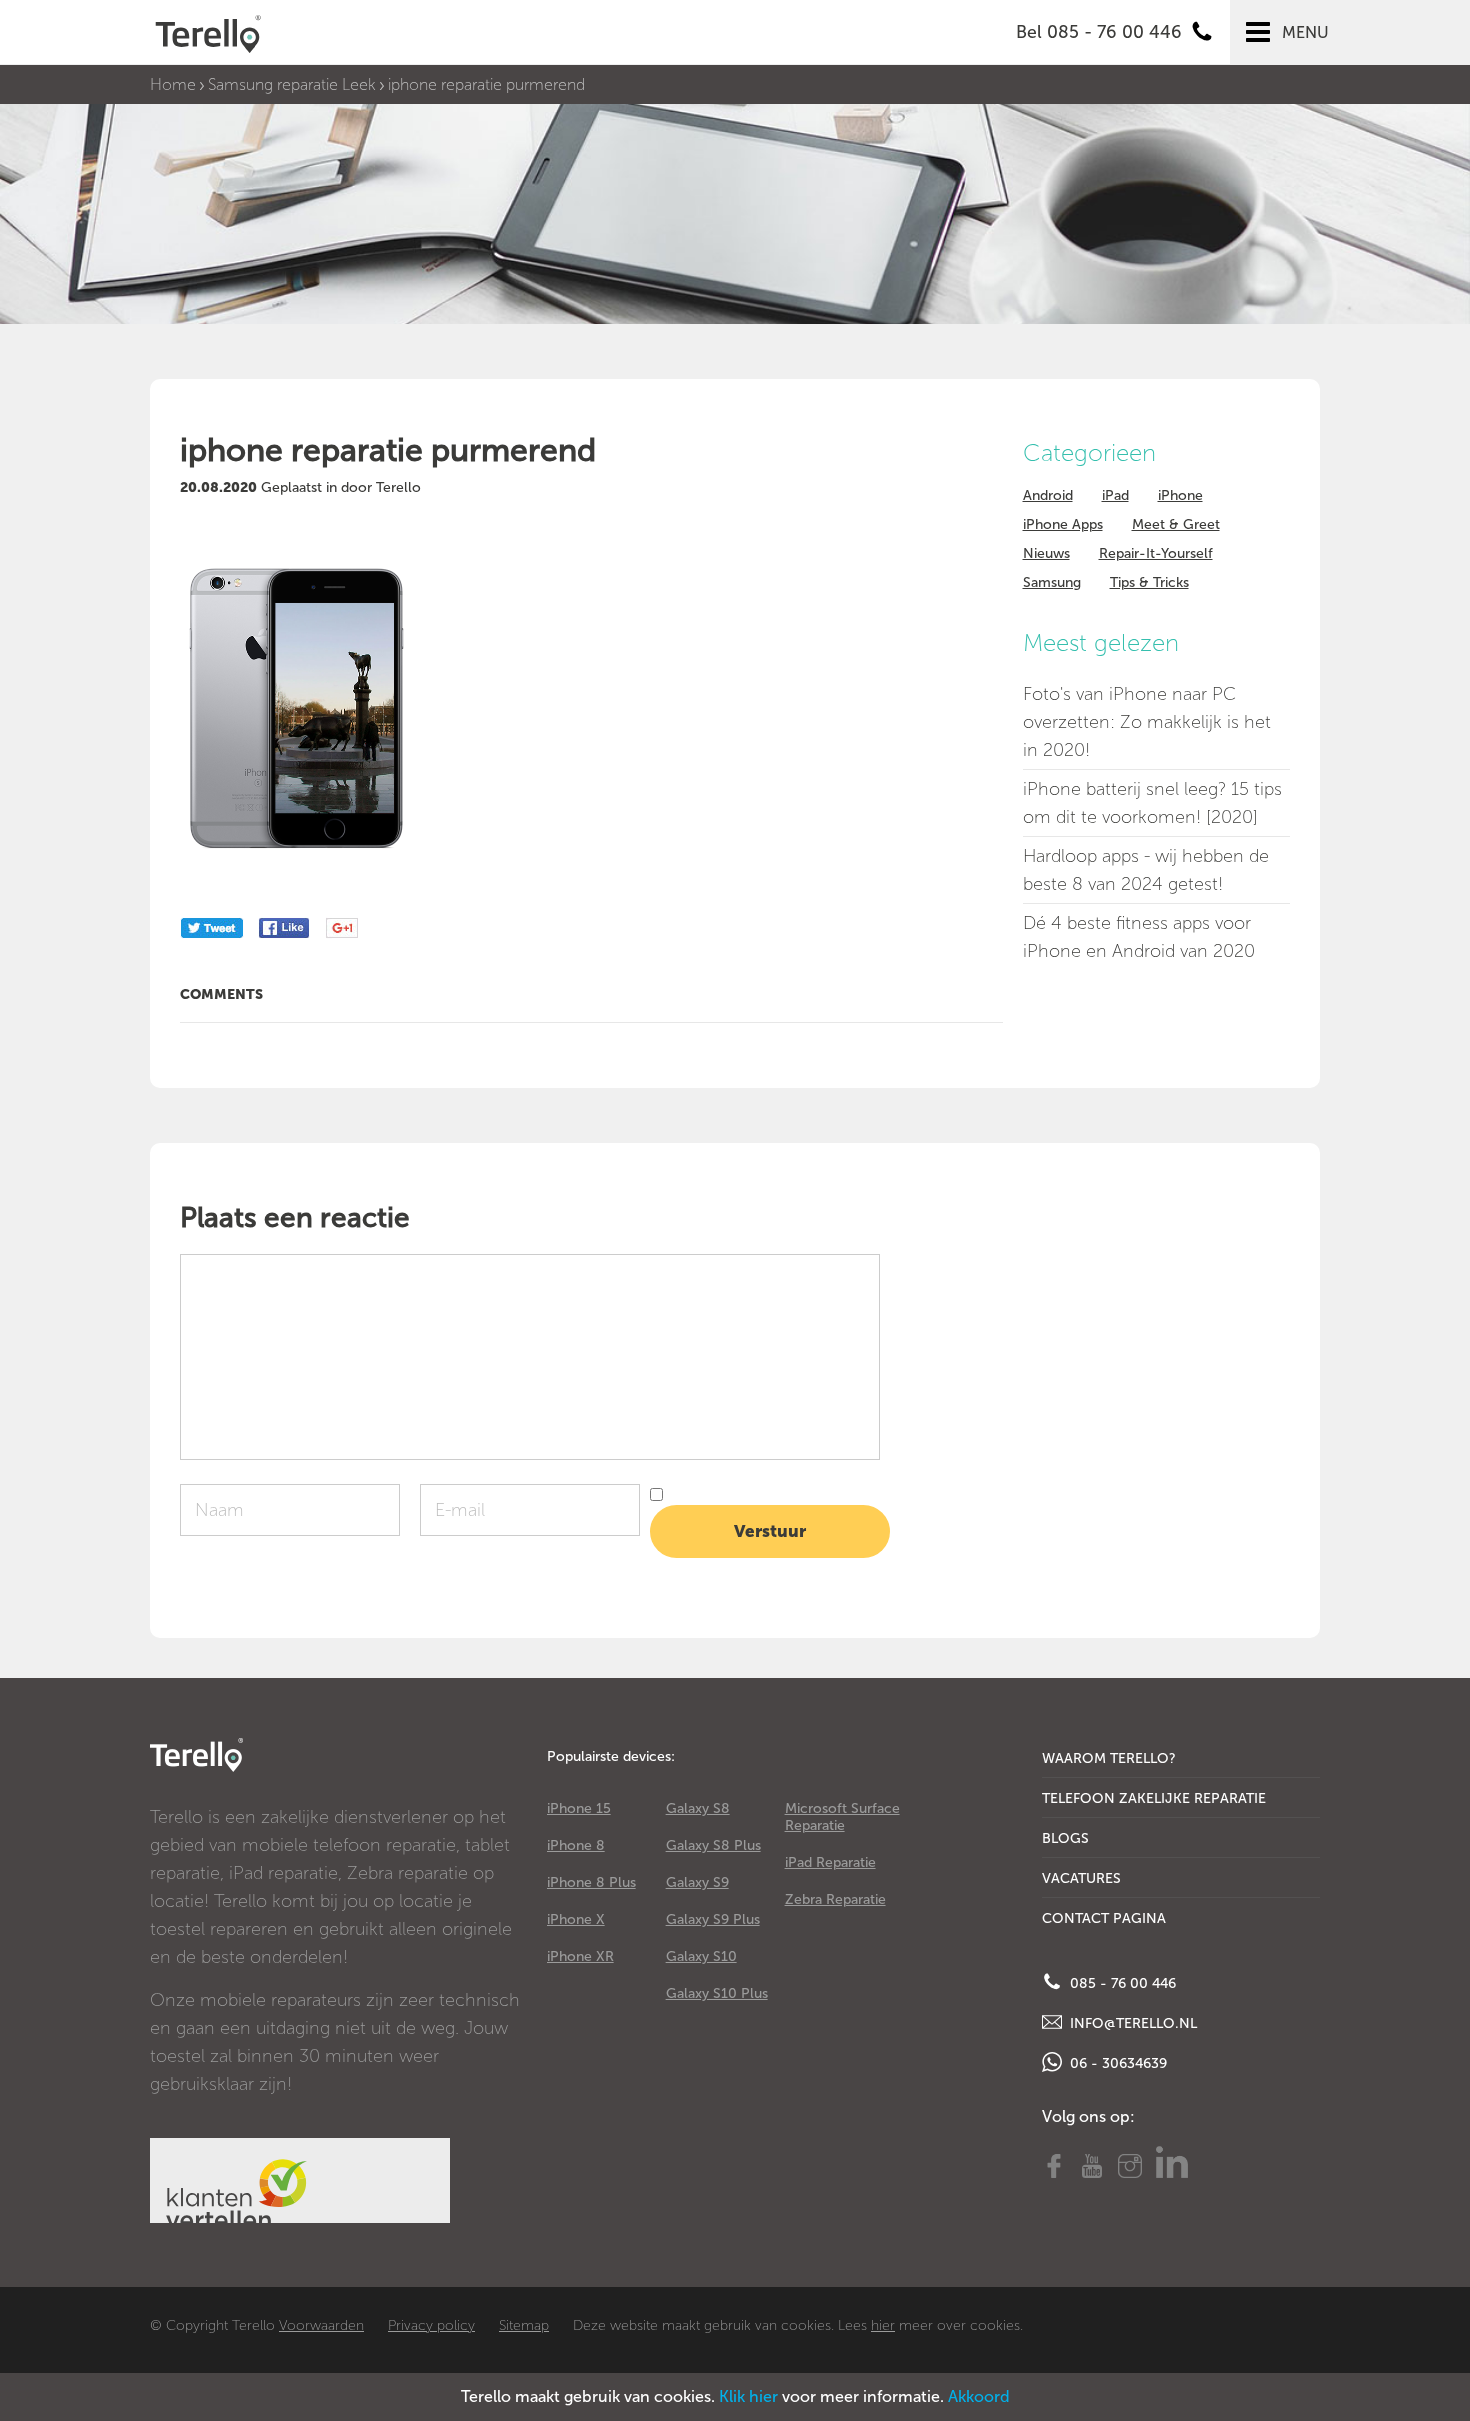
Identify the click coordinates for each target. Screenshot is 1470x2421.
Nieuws (1046, 553)
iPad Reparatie (830, 1862)
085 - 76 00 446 (1121, 1983)
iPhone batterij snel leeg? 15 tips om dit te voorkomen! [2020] (1152, 803)
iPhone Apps (1063, 524)
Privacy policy (431, 2325)
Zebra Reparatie (835, 1899)
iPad (1115, 495)
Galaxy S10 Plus (717, 1993)
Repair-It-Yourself (1156, 553)
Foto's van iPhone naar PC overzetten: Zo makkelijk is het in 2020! (1147, 722)
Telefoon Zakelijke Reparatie (1154, 1798)
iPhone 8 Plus (591, 1882)
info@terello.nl (1131, 2023)
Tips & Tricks (1149, 582)
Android (1048, 495)
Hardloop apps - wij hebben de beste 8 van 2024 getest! (1146, 870)
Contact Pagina (1104, 1918)
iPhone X (576, 1919)
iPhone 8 (576, 1845)
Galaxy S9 (697, 1882)
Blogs (1065, 1838)
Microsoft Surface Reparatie (842, 1817)
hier (883, 2325)
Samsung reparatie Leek (292, 84)
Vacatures (1081, 1878)
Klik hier (748, 2396)
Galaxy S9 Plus (713, 1919)
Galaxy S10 (701, 1956)
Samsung (1052, 582)
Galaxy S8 (698, 1808)
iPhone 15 (579, 1808)
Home (173, 84)
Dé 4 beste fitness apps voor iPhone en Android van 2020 (1139, 937)
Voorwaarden (321, 2325)
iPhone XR (580, 1956)
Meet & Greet (1176, 524)
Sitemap (524, 2325)
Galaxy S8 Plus (713, 1845)
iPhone (1180, 495)
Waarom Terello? (1109, 1758)
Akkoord (979, 2396)
